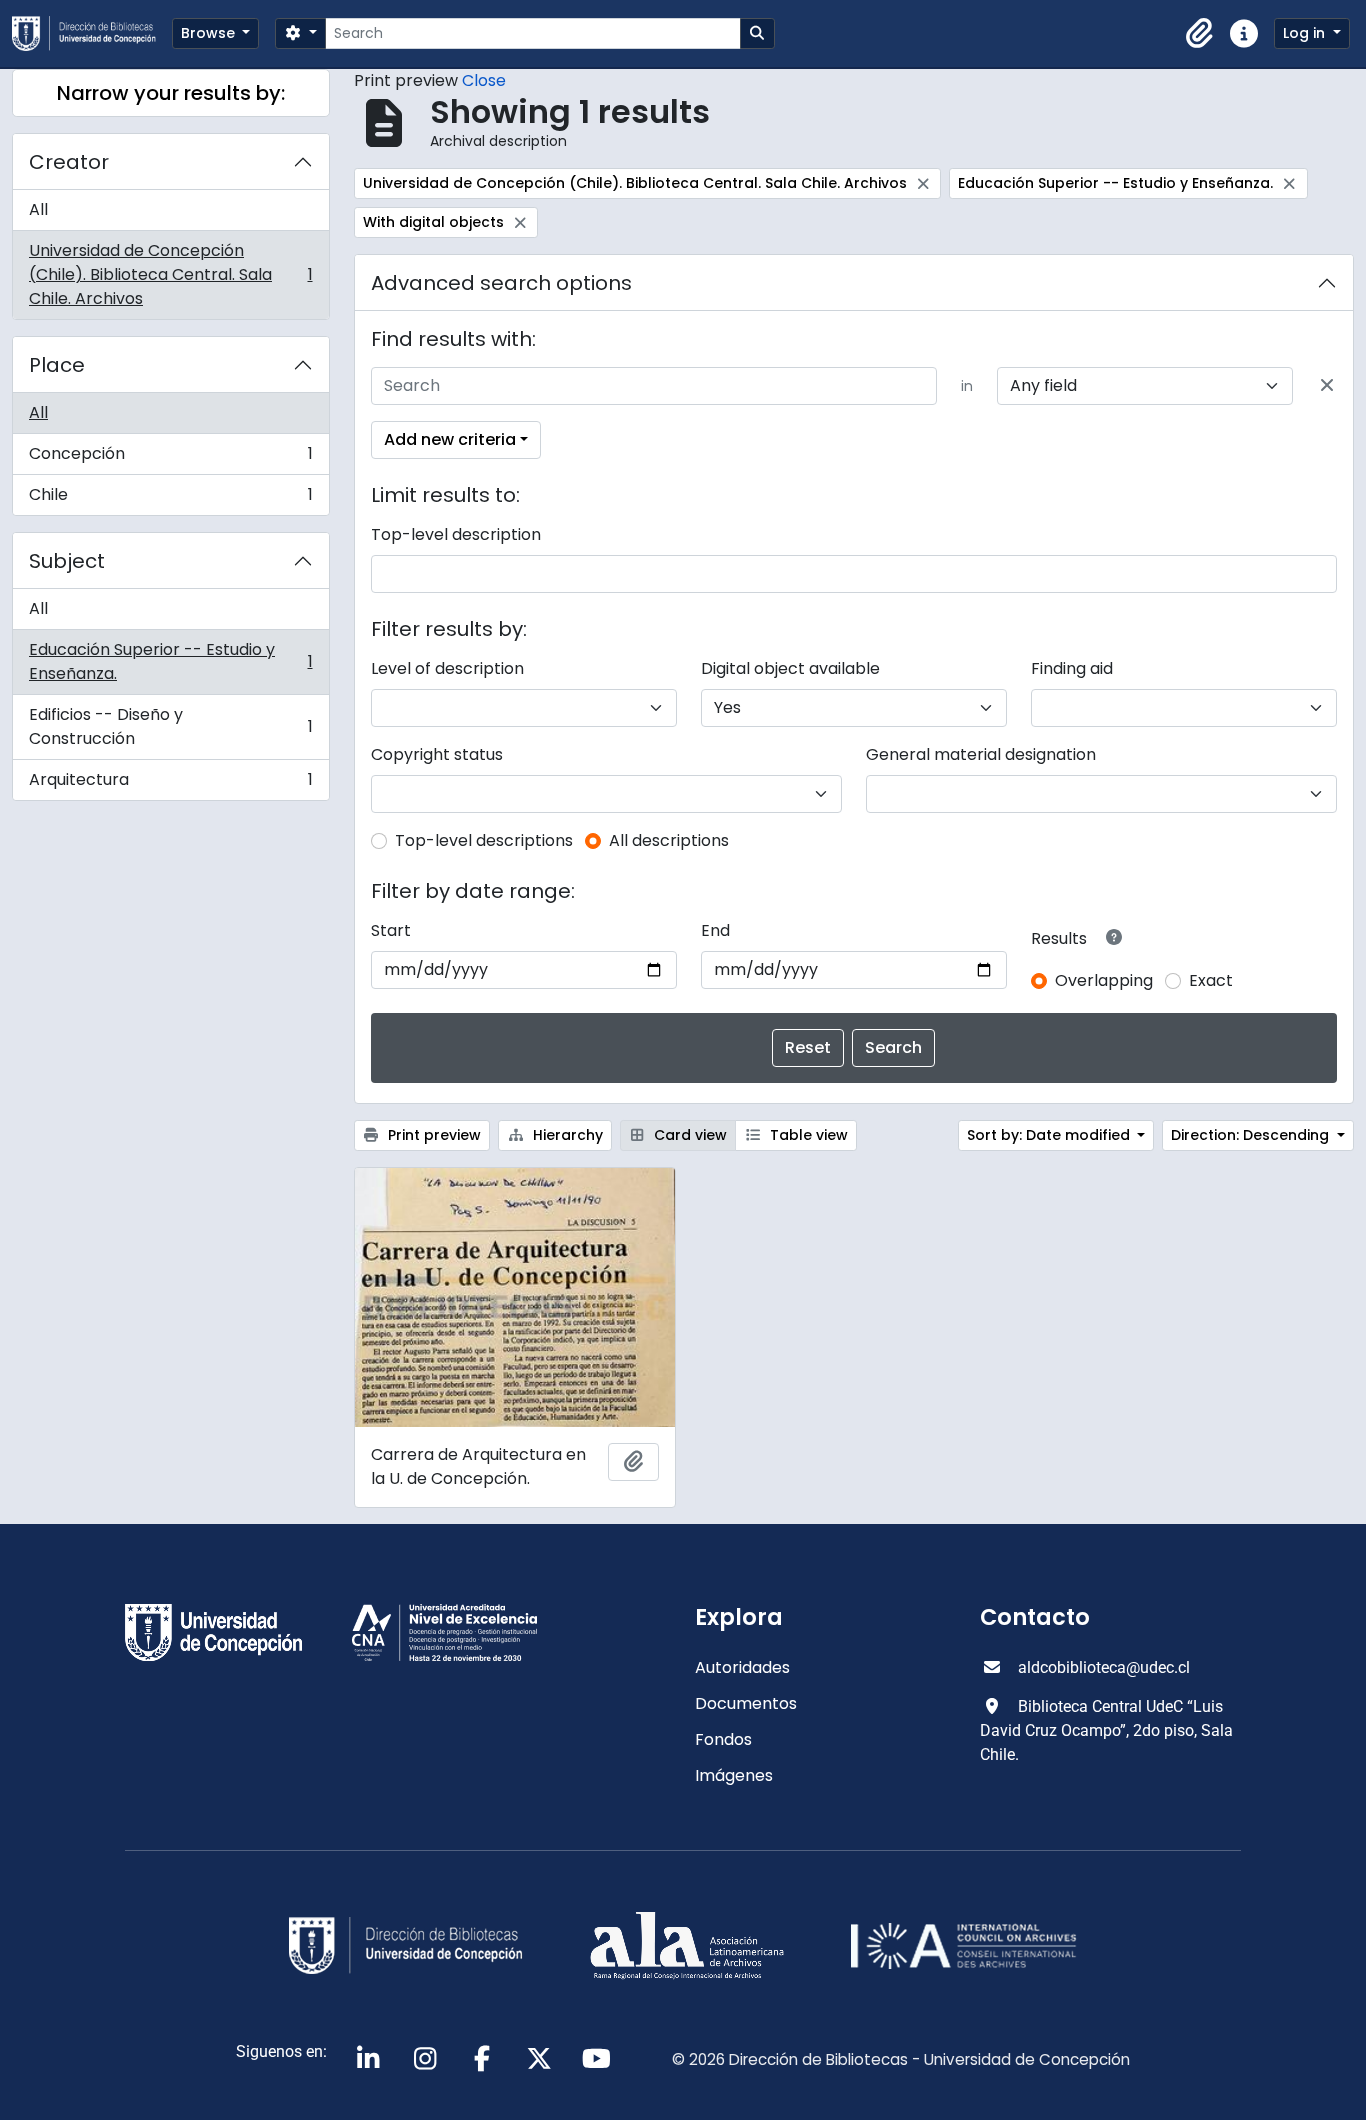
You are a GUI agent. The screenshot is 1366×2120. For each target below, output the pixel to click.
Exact (1211, 980)
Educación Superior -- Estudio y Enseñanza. (170, 661)
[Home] (92, 33)
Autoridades (742, 1667)
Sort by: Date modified (1050, 1135)
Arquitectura (170, 784)
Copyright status (437, 754)
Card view (688, 1135)
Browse (210, 33)
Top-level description (456, 534)
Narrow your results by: (171, 93)
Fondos (723, 1739)
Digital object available (790, 668)
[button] (1200, 34)
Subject (67, 561)
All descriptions (669, 840)
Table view (807, 1135)
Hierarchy (566, 1135)
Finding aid (1072, 668)
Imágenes (734, 1775)
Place (57, 365)
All (38, 209)
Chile (170, 499)
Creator (69, 162)
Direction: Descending (1252, 1135)
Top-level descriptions (484, 840)
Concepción (170, 458)
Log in (1306, 33)
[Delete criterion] (1327, 386)
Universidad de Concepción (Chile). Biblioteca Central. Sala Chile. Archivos (170, 274)
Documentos (746, 1703)
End (715, 930)
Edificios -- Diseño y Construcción (170, 726)
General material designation (981, 754)
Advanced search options (501, 283)
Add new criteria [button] (450, 439)
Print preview (432, 1135)
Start (391, 930)
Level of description (447, 668)
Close (484, 80)
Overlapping (1104, 980)
